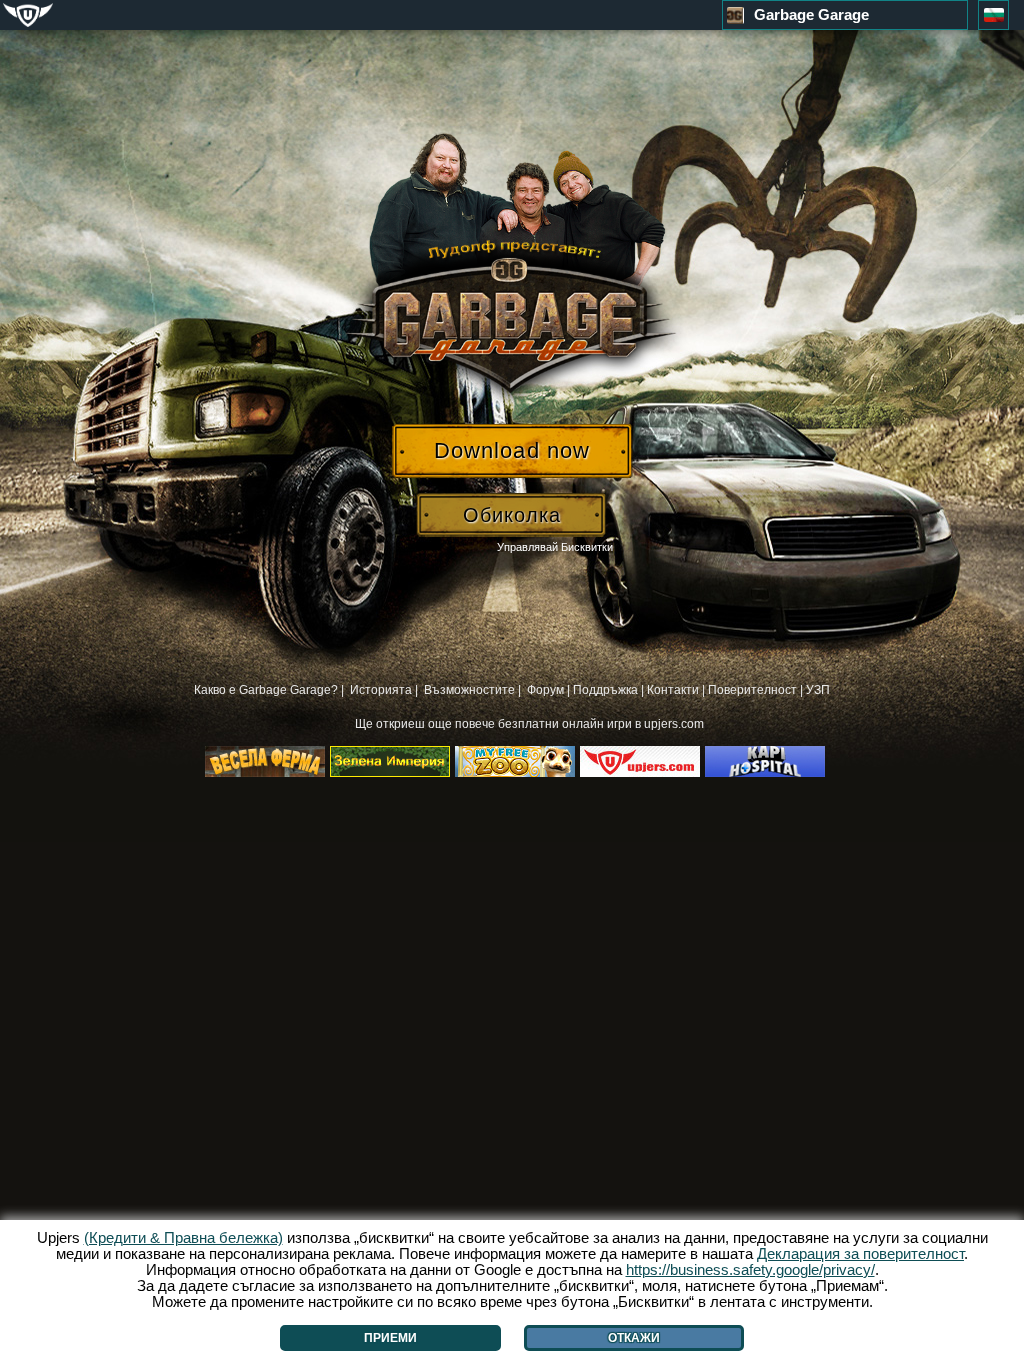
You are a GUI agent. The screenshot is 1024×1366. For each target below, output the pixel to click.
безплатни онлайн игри (566, 724)
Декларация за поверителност (860, 1253)
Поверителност (752, 690)
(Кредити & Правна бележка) (183, 1237)
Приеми (390, 1338)
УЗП (818, 690)
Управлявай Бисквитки (555, 547)
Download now (512, 450)
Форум (545, 690)
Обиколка (512, 515)
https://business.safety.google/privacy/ (750, 1269)
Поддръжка (605, 690)
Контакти (673, 690)
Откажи (634, 1338)
